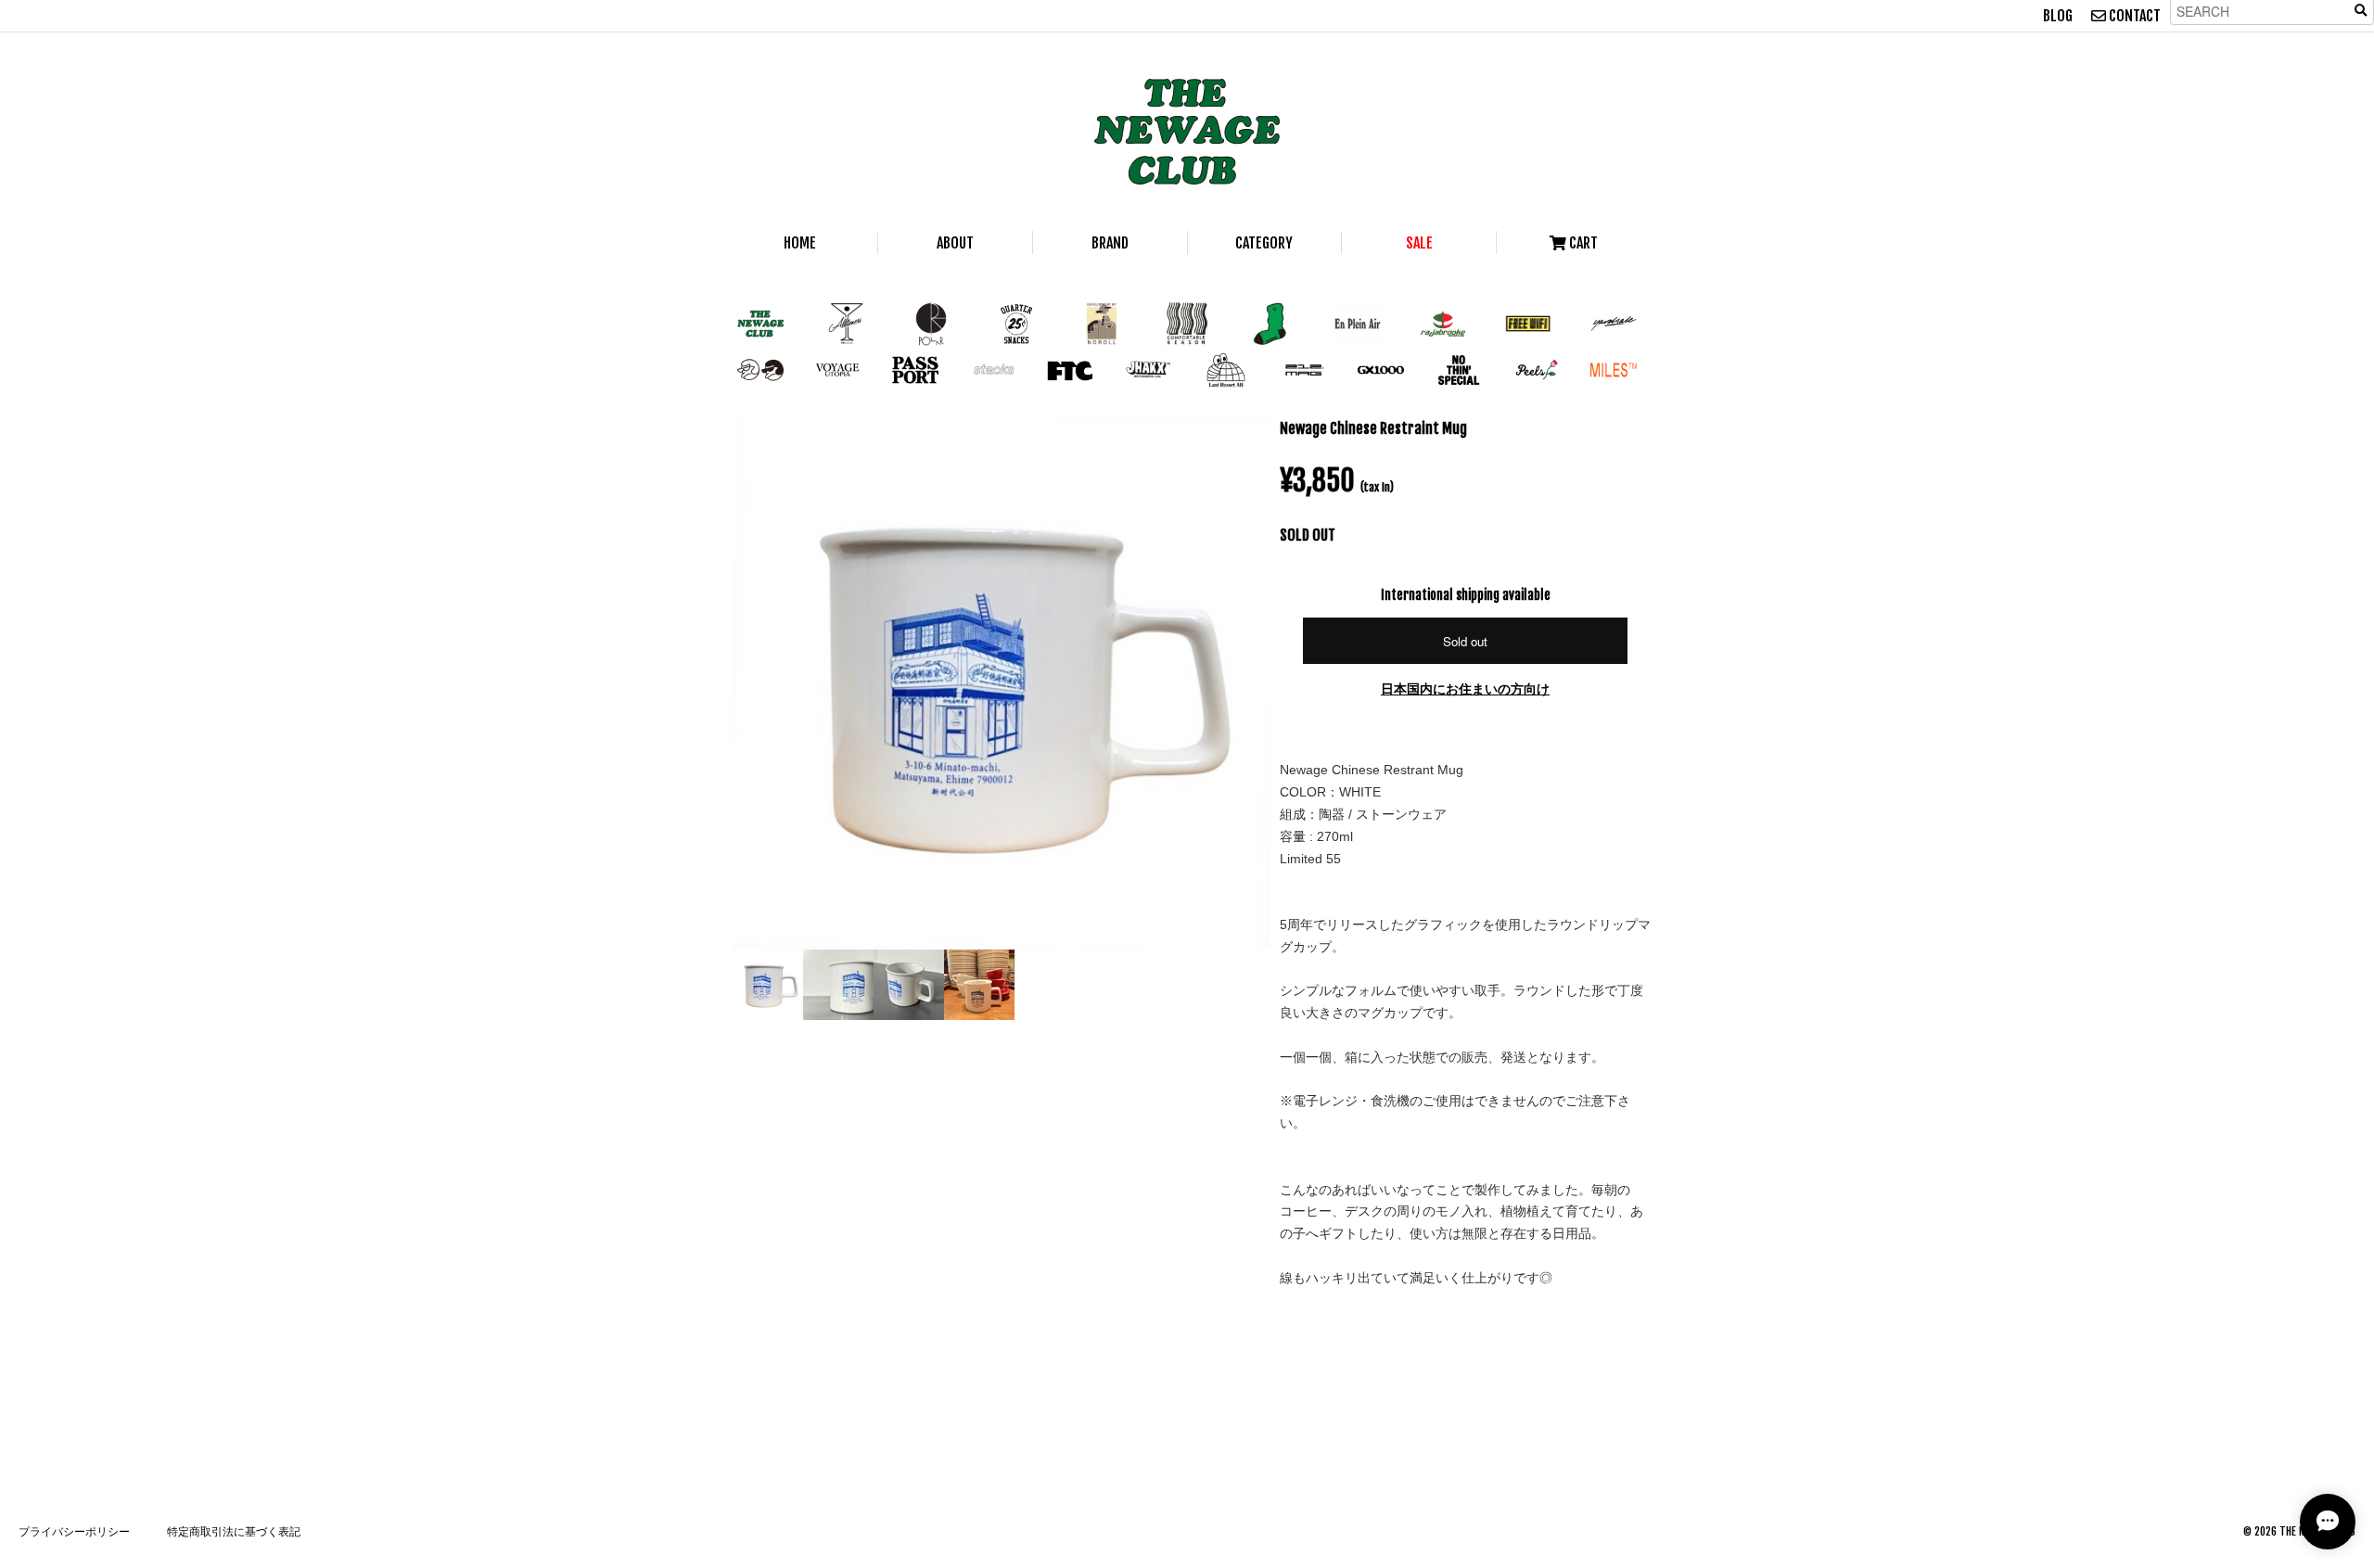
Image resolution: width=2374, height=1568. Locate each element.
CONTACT (2133, 16)
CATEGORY (1264, 243)
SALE (1419, 243)
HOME (800, 243)
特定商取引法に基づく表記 (234, 1531)
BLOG (2058, 16)
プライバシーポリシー (74, 1531)
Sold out (1465, 641)
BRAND (1110, 243)
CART (1582, 243)
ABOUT (955, 243)
